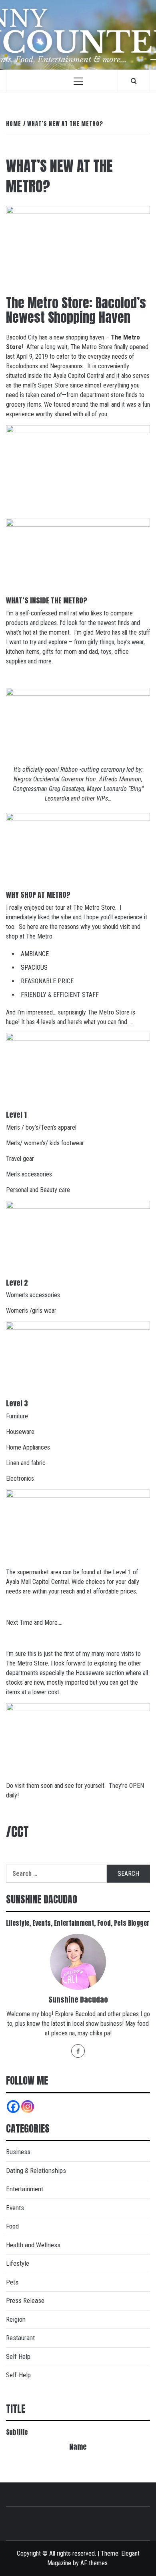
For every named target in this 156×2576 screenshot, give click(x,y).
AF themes (94, 2563)
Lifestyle (18, 2263)
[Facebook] (78, 2051)
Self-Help (18, 2375)
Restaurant (20, 2338)
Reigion (16, 2319)
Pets (12, 2282)
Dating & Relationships (36, 2171)
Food (12, 2226)
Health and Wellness (33, 2245)
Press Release (25, 2300)
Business (18, 2152)
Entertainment (25, 2189)
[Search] (134, 81)
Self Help (18, 2356)
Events (15, 2208)
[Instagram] (28, 2107)
